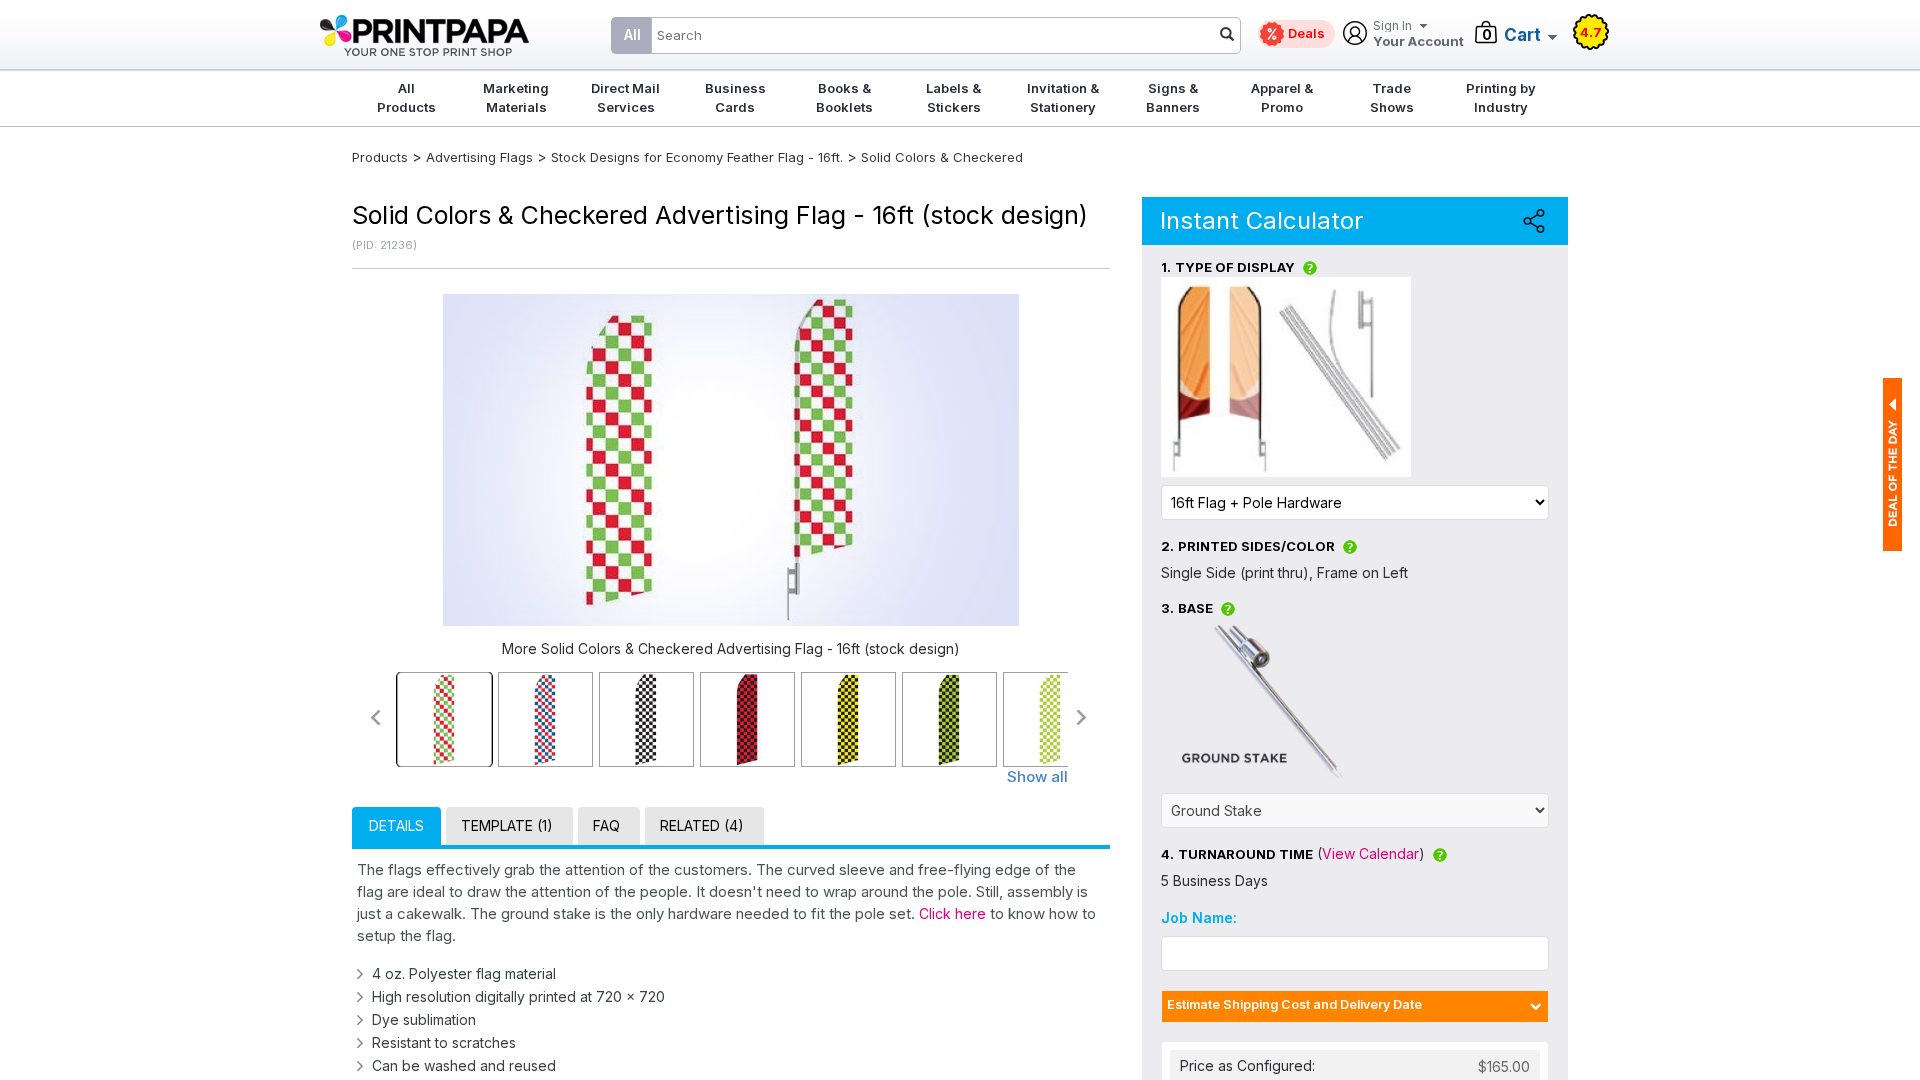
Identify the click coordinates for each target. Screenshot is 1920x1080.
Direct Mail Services (625, 97)
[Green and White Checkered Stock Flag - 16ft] (1050, 719)
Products (380, 157)
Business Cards (735, 97)
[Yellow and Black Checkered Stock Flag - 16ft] (848, 719)
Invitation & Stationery (1063, 97)
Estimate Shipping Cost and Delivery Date (1294, 1004)
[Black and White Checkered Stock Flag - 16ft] (646, 719)
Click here (952, 913)
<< (374, 717)
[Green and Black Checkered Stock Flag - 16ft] (949, 719)
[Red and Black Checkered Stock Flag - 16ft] (747, 719)
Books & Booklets (844, 97)
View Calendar (1370, 853)
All (632, 34)
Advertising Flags (479, 157)
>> (1082, 717)
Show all (1037, 776)
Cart (1522, 35)
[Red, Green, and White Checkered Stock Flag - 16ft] (444, 719)
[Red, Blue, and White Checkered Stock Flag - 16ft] (545, 719)
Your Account (1418, 34)
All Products (406, 97)
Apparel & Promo (1282, 97)
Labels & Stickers (953, 97)
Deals (1306, 33)
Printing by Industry (1501, 97)
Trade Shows (1392, 97)
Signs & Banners (1173, 97)
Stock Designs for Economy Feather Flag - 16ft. (697, 157)
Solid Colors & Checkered (942, 157)
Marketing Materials (516, 97)
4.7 (1591, 32)
